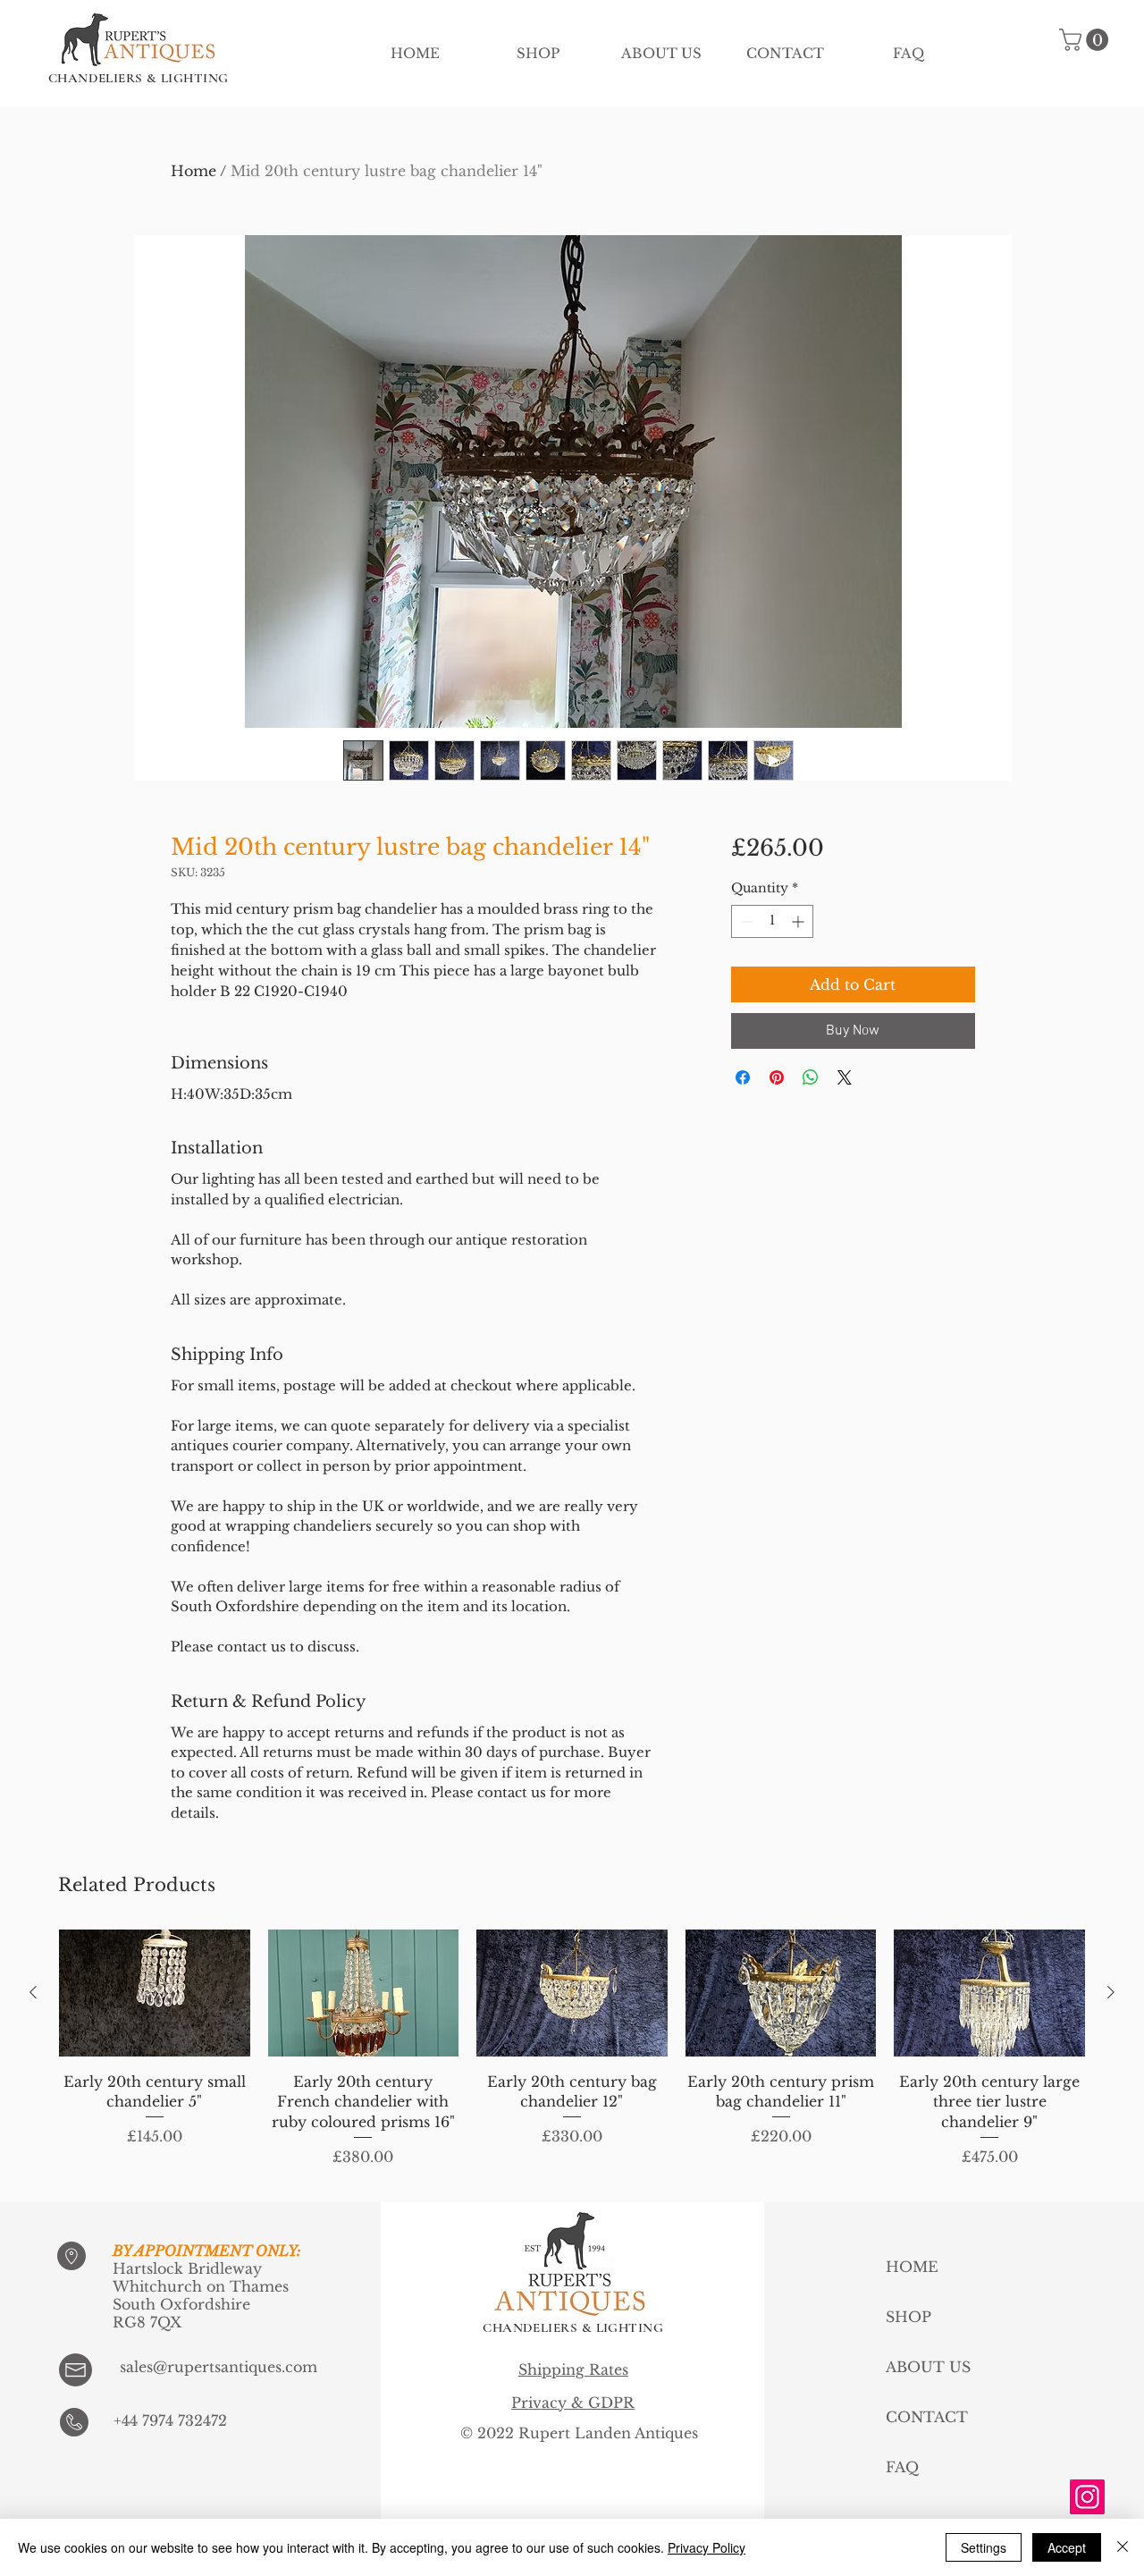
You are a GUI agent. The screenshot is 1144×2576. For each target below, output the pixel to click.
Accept (1067, 2547)
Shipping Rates (573, 2369)
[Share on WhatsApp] (811, 1077)
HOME (912, 2267)
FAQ (902, 2467)
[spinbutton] (772, 921)
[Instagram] (1087, 2497)
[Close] (1123, 2547)
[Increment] (799, 921)
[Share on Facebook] (743, 1077)
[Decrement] (745, 921)
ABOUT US (928, 2367)
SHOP (908, 2317)
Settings (984, 2547)
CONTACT (927, 2417)
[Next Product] (1111, 1992)
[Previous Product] (33, 1992)
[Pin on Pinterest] (777, 1077)
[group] (572, 2058)
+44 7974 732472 (170, 2420)
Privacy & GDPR (573, 2403)
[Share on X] (845, 1077)
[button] (1086, 40)
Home (193, 171)
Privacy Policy (707, 2547)
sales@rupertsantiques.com (219, 2367)
